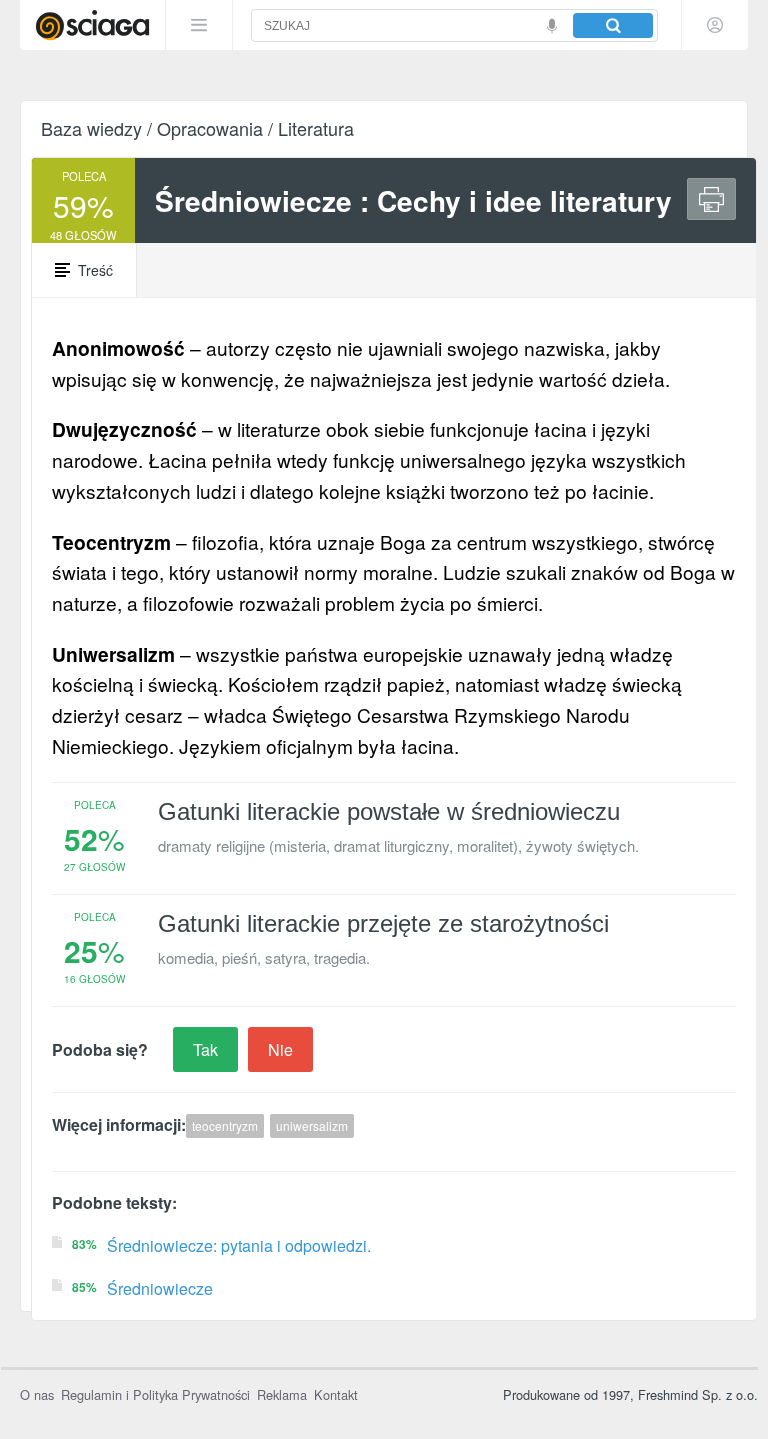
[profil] (715, 25)
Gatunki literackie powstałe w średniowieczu (389, 811)
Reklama (282, 1394)
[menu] (199, 25)
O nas (37, 1394)
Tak (205, 1049)
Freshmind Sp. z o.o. (698, 1394)
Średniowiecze (160, 1288)
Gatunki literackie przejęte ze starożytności (383, 923)
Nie (280, 1049)
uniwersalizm (312, 1125)
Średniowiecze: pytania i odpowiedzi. (239, 1245)
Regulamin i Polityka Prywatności (155, 1394)
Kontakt (336, 1394)
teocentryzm (225, 1125)
